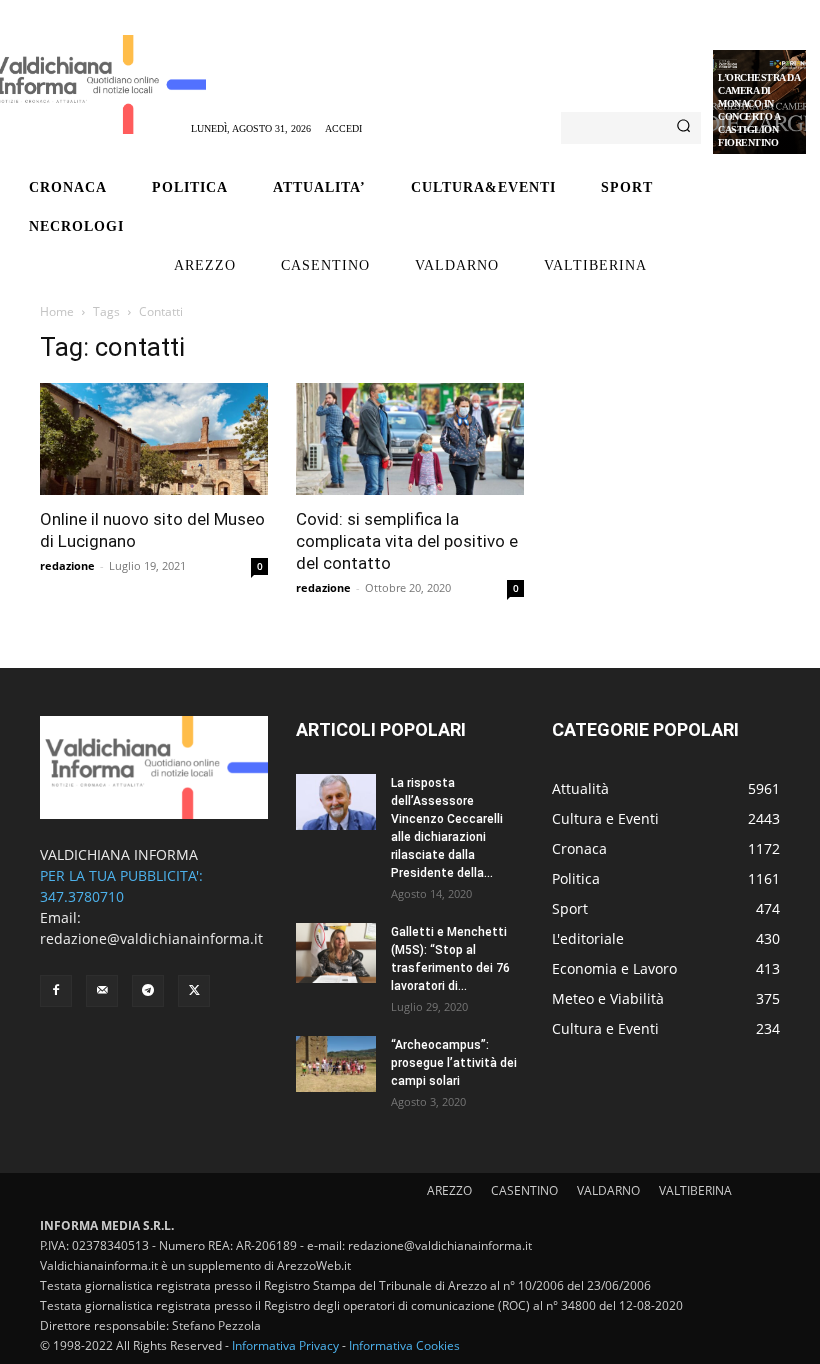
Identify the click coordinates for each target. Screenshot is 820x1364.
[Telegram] (148, 991)
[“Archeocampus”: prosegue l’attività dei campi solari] (336, 1064)
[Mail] (102, 991)
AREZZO (449, 1190)
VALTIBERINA (695, 1190)
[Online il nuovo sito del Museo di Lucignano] (154, 439)
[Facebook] (56, 991)
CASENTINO (524, 1190)
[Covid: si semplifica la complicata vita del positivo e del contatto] (410, 439)
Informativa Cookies (404, 1345)
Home (57, 311)
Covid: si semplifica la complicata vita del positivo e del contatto (407, 541)
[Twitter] (194, 991)
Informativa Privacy (285, 1345)
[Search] (683, 128)
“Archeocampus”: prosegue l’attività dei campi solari (454, 1063)
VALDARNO (608, 1190)
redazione (67, 565)
